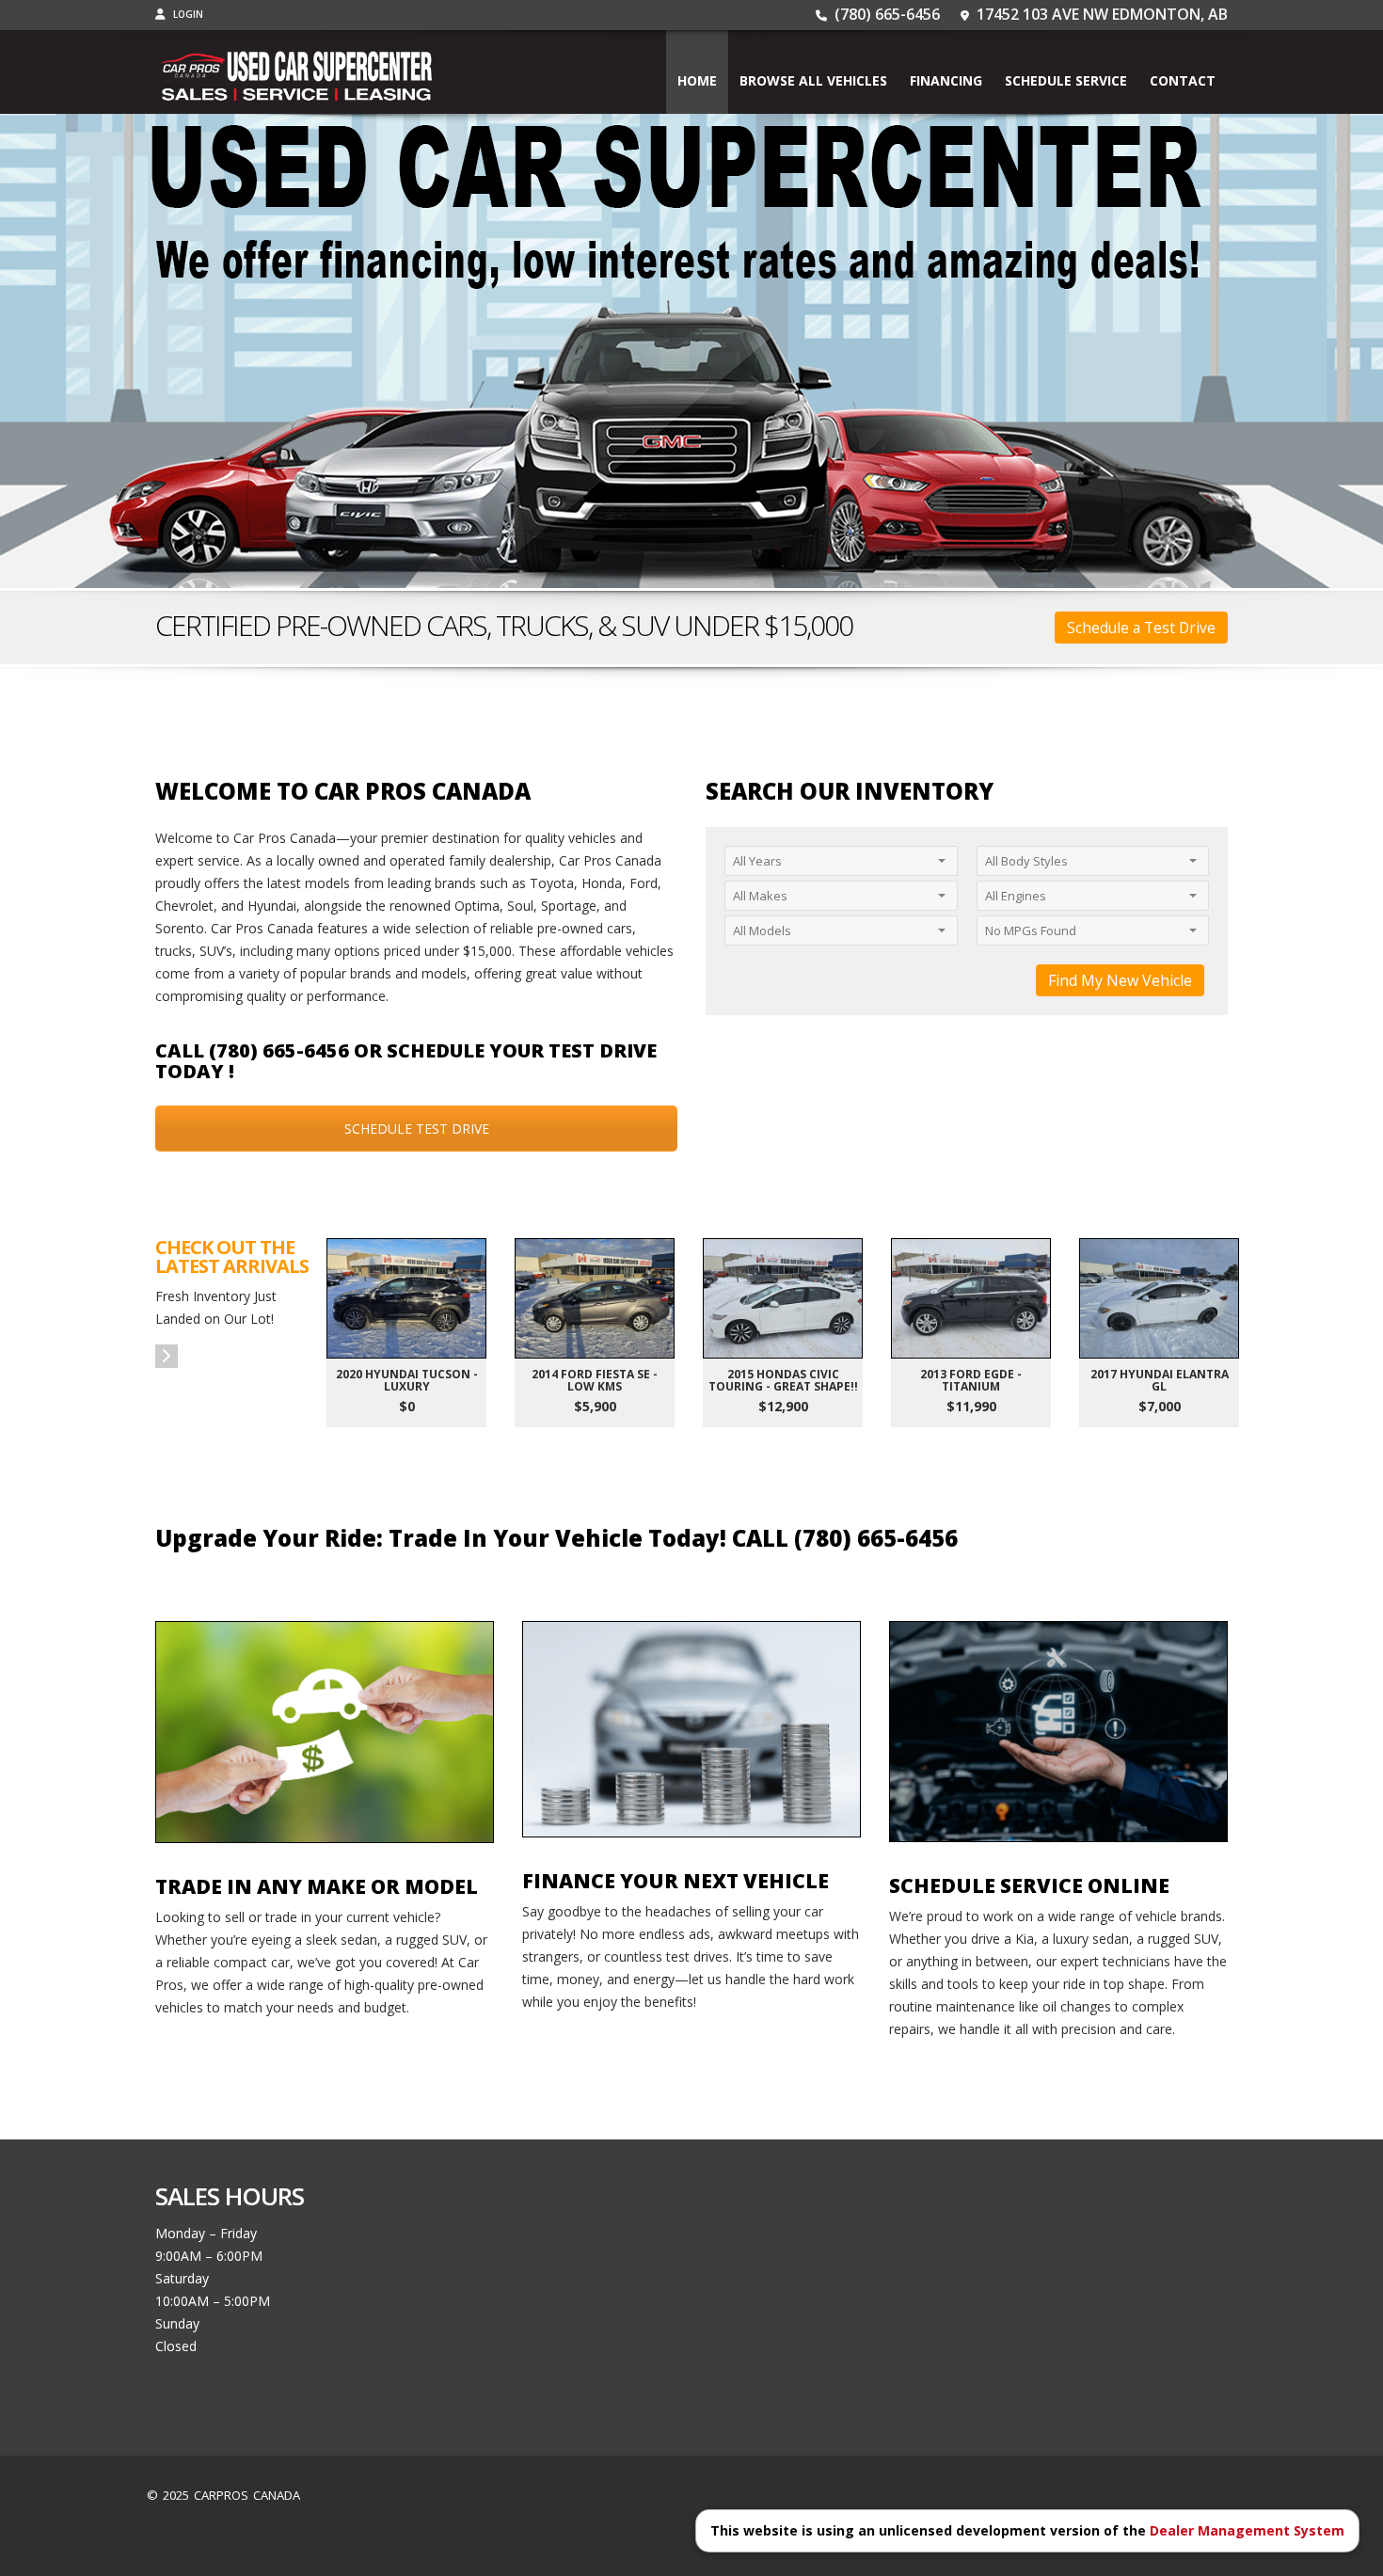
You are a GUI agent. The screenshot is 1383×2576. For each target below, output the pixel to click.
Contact (1183, 80)
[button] (167, 1356)
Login (187, 14)
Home (697, 80)
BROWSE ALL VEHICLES (813, 80)
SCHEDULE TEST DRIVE (417, 1129)
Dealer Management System (1247, 2530)
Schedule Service (1066, 80)
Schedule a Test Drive (1141, 628)
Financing (946, 80)
